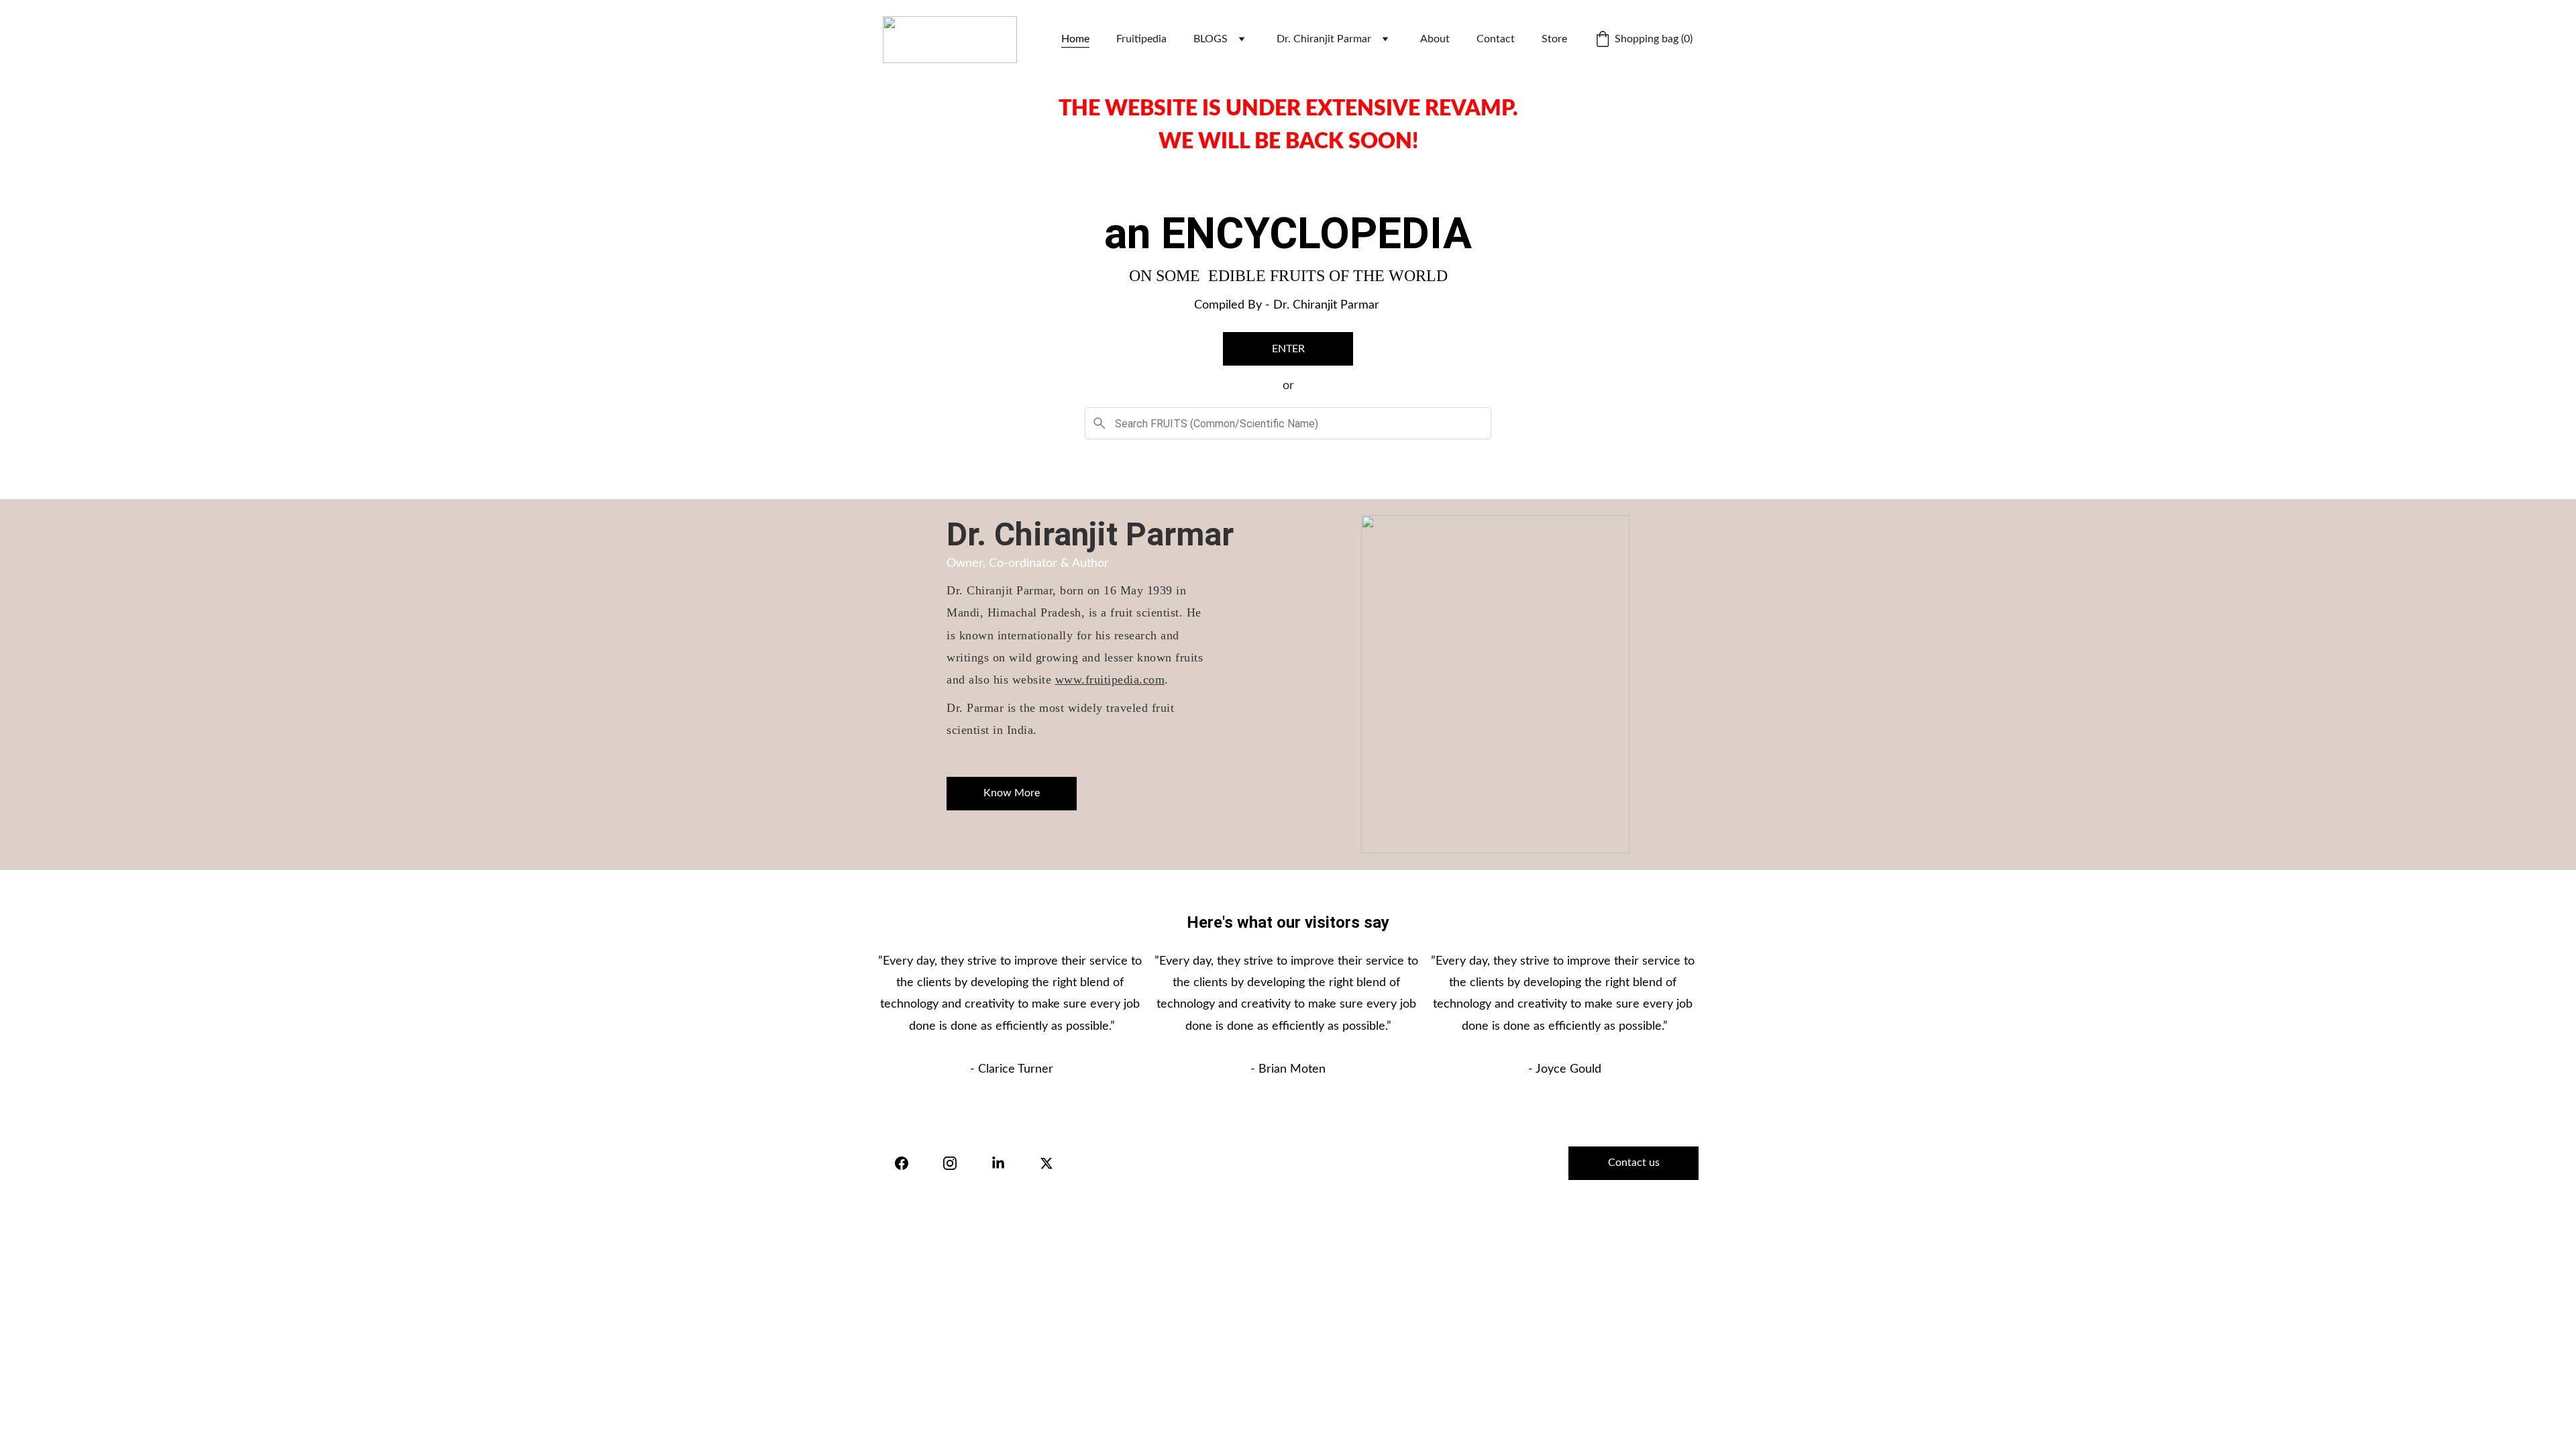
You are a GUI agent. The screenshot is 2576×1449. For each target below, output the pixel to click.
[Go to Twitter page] (1046, 1163)
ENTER (1288, 349)
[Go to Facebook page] (902, 1163)
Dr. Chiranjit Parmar (1324, 39)
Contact (1496, 39)
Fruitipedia (1141, 39)
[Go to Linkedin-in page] (998, 1163)
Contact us (1634, 1163)
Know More (1012, 793)
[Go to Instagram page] (950, 1163)
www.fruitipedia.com (1110, 680)
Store (1554, 39)
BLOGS (1211, 39)
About (1435, 39)
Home (1075, 39)
